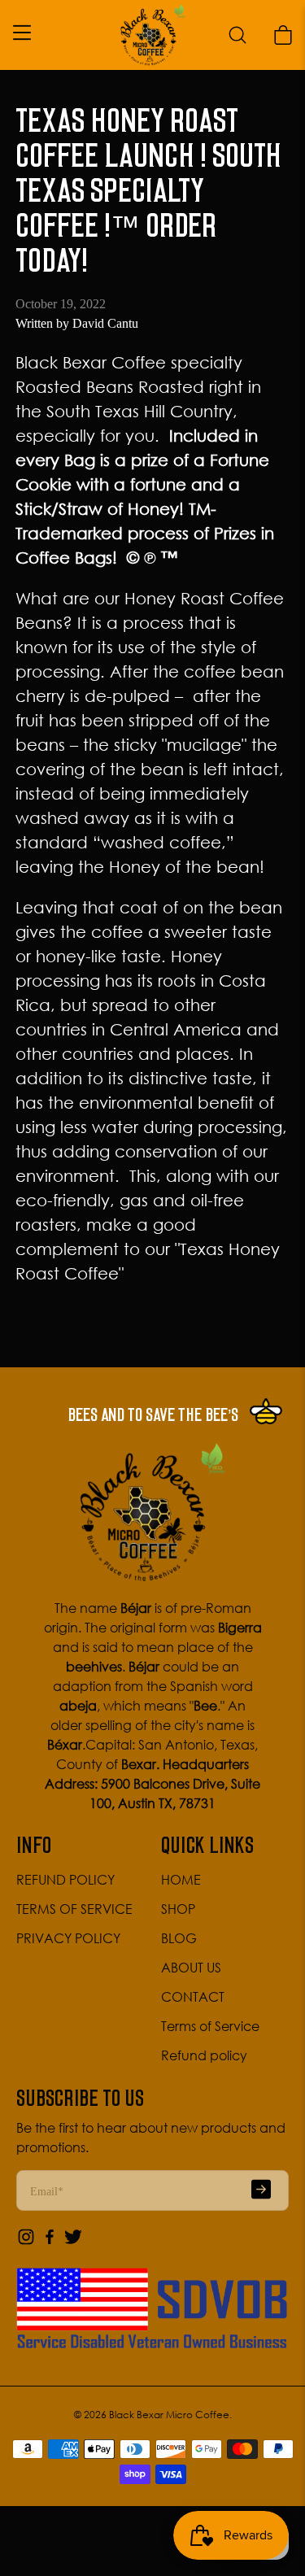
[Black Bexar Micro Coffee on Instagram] (26, 2242)
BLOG (179, 1938)
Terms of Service (210, 2026)
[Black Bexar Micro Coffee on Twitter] (73, 2242)
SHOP (178, 1909)
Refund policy (204, 2055)
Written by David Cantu (77, 323)
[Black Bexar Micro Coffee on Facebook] (50, 2242)
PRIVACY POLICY (68, 1938)
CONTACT (193, 1997)
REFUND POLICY (65, 1880)
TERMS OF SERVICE (74, 1909)
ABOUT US (191, 1968)
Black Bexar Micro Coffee (169, 2415)
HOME (181, 1880)
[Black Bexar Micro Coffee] (153, 35)
